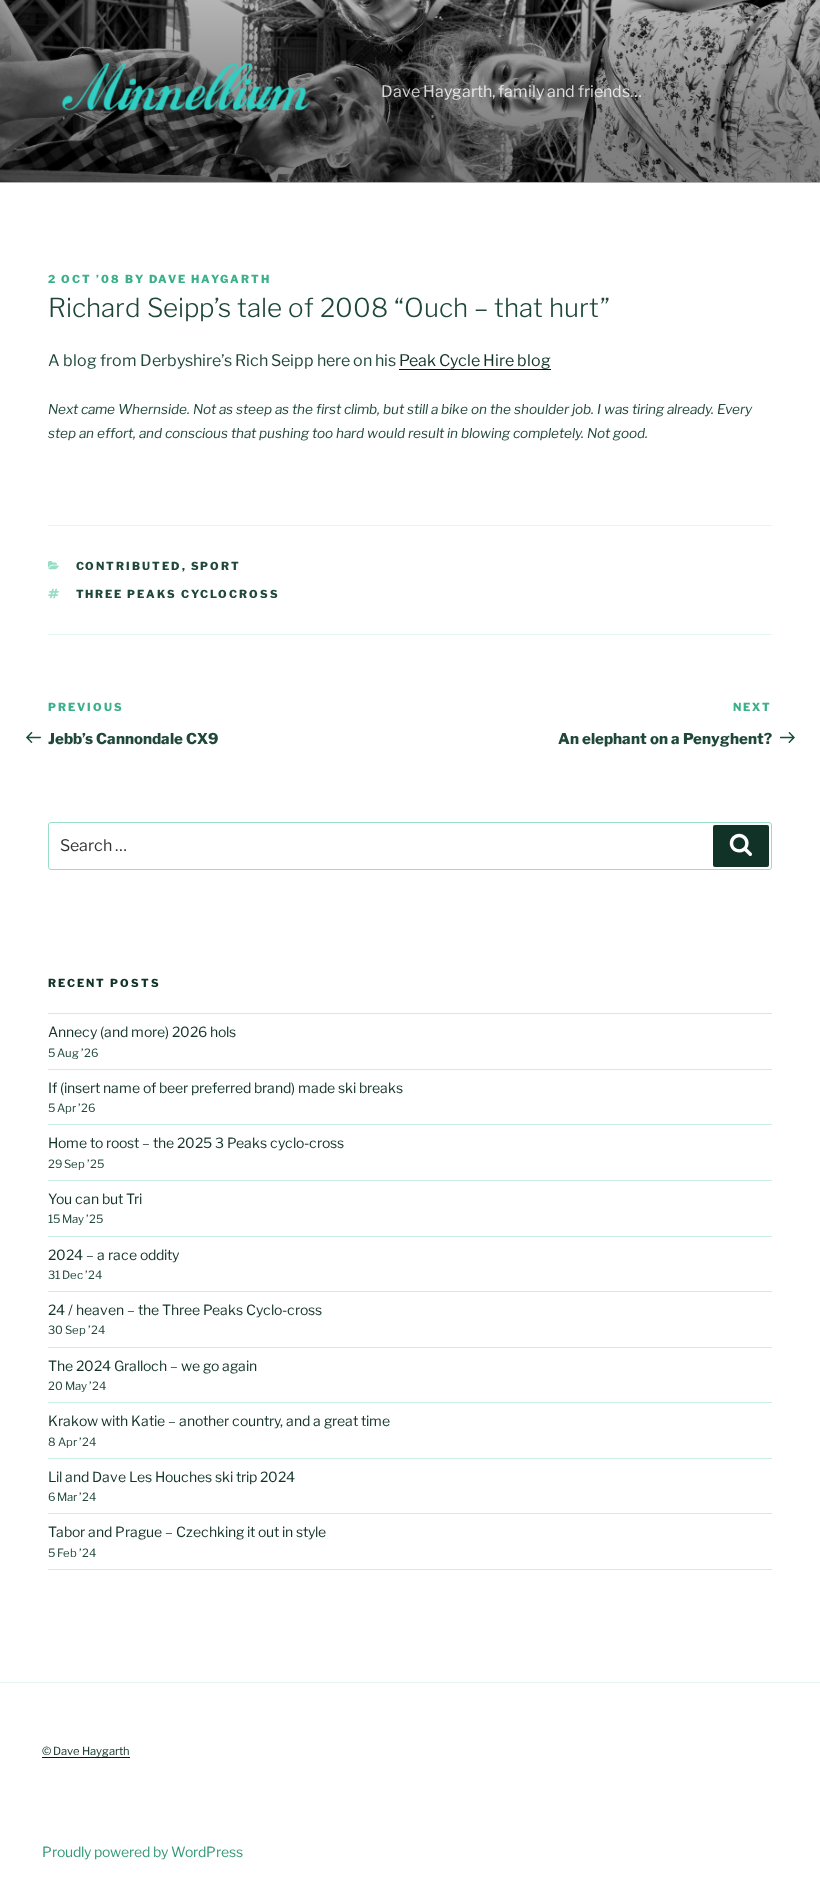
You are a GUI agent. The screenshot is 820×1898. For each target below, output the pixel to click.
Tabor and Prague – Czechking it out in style (187, 1531)
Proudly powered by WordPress (142, 1851)
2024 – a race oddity (113, 1254)
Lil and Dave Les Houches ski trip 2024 (171, 1476)
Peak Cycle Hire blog (475, 360)
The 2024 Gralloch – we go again (152, 1365)
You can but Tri (95, 1198)
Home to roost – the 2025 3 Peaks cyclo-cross (196, 1142)
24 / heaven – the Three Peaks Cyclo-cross (185, 1309)
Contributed (129, 566)
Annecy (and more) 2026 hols (142, 1031)
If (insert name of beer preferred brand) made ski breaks (225, 1087)
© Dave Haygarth (86, 1751)
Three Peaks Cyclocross (178, 594)
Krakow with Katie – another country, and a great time (219, 1420)
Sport (216, 566)
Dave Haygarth (210, 279)
